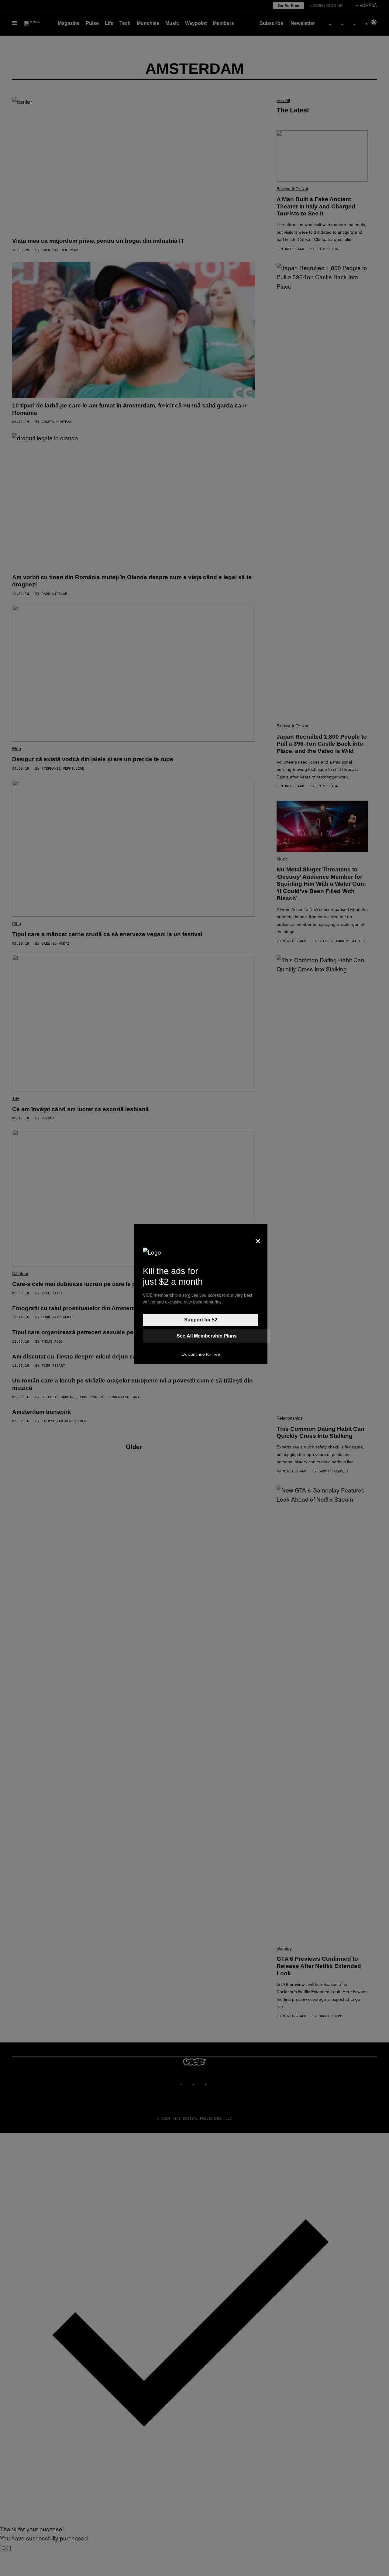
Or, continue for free (201, 1354)
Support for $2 (201, 1320)
